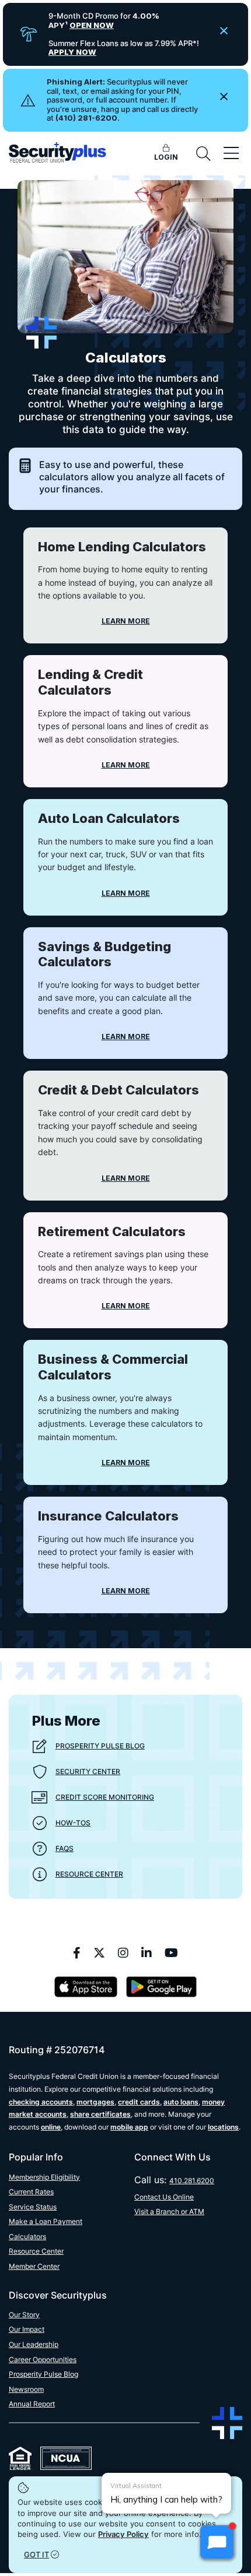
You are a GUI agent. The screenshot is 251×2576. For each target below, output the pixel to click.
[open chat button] (217, 2542)
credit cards (139, 2102)
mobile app (129, 2127)
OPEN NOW (92, 25)
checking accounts (41, 2102)
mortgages (95, 2102)
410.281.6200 (192, 2181)
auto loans (181, 2102)
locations (223, 2127)
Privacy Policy (123, 2534)
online (51, 2127)
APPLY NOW (72, 52)
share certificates (100, 2114)
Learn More (126, 621)
